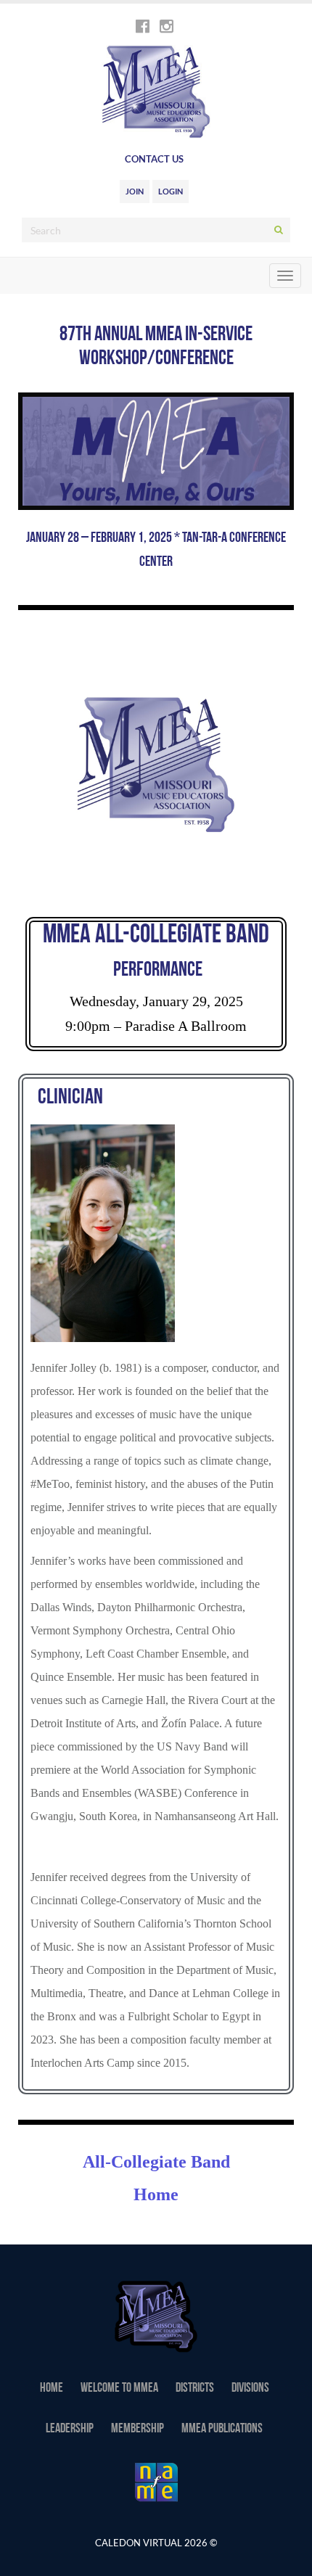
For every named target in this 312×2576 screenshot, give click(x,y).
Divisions (250, 2389)
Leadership (70, 2429)
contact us (154, 159)
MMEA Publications (222, 2429)
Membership (137, 2429)
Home (52, 2389)
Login (171, 191)
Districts (195, 2389)
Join (135, 191)
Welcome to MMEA (119, 2389)
